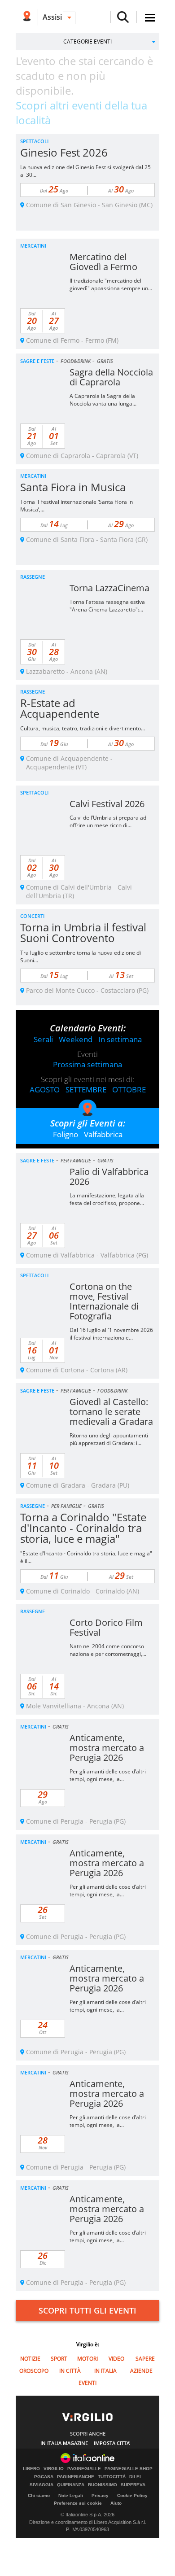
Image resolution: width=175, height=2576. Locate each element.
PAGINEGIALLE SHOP (129, 2469)
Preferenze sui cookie (78, 2503)
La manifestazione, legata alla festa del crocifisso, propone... (107, 1199)
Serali (43, 1039)
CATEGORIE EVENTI (87, 41)
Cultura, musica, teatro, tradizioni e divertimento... (83, 728)
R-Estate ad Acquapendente (60, 708)
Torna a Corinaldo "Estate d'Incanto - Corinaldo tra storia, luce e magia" (83, 1528)
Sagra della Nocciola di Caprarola (111, 377)
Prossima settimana (87, 1064)
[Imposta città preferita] (27, 17)
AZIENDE (141, 2371)
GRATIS (105, 361)
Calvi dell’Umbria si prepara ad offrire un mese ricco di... (108, 821)
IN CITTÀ (70, 2371)
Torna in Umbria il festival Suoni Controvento (83, 932)
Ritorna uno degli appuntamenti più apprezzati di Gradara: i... (109, 1439)
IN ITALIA (105, 2371)
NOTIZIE (30, 2359)
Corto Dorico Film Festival (106, 1627)
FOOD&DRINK (76, 361)
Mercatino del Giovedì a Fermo (103, 262)
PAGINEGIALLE (84, 2469)
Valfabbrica (103, 1134)
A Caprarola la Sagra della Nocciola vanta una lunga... (103, 400)
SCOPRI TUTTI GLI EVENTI (87, 2310)
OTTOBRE (129, 1089)
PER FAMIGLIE (76, 1160)
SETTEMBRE (86, 1089)
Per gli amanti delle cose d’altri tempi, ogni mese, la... (108, 1775)
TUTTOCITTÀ (112, 2477)
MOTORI (87, 2359)
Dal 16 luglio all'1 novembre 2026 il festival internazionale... (111, 1334)
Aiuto (116, 2503)
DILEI (135, 2477)
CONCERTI (32, 916)
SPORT (59, 2359)
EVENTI (87, 2383)
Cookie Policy (132, 2495)
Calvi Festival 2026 (107, 804)
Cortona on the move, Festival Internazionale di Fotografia (104, 1301)
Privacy (100, 2495)
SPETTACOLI (34, 141)
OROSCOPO (34, 2371)
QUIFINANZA (71, 2485)
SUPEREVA (133, 2485)
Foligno (66, 1134)
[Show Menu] (150, 18)
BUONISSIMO (103, 2485)
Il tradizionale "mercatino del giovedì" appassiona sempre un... (111, 284)
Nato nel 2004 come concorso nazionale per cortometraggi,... (108, 1650)
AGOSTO (45, 1089)
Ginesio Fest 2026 (64, 152)
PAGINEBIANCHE (76, 2477)
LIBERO (31, 2469)
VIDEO (116, 2359)
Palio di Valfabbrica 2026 (109, 1177)
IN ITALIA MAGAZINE (64, 2443)
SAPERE (145, 2359)
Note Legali (71, 2495)
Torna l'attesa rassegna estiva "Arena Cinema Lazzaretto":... (107, 606)
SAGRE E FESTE (37, 361)
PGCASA (44, 2477)
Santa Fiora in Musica (73, 487)
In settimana (120, 1039)
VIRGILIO (54, 2469)
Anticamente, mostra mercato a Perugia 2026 (107, 1748)
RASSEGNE (33, 577)
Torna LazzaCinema (109, 588)
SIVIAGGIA (42, 2485)
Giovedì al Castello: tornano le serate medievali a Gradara (111, 1412)
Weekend (76, 1039)
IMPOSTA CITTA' (112, 2443)
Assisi (52, 17)
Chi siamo (39, 2495)
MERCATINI (33, 246)
